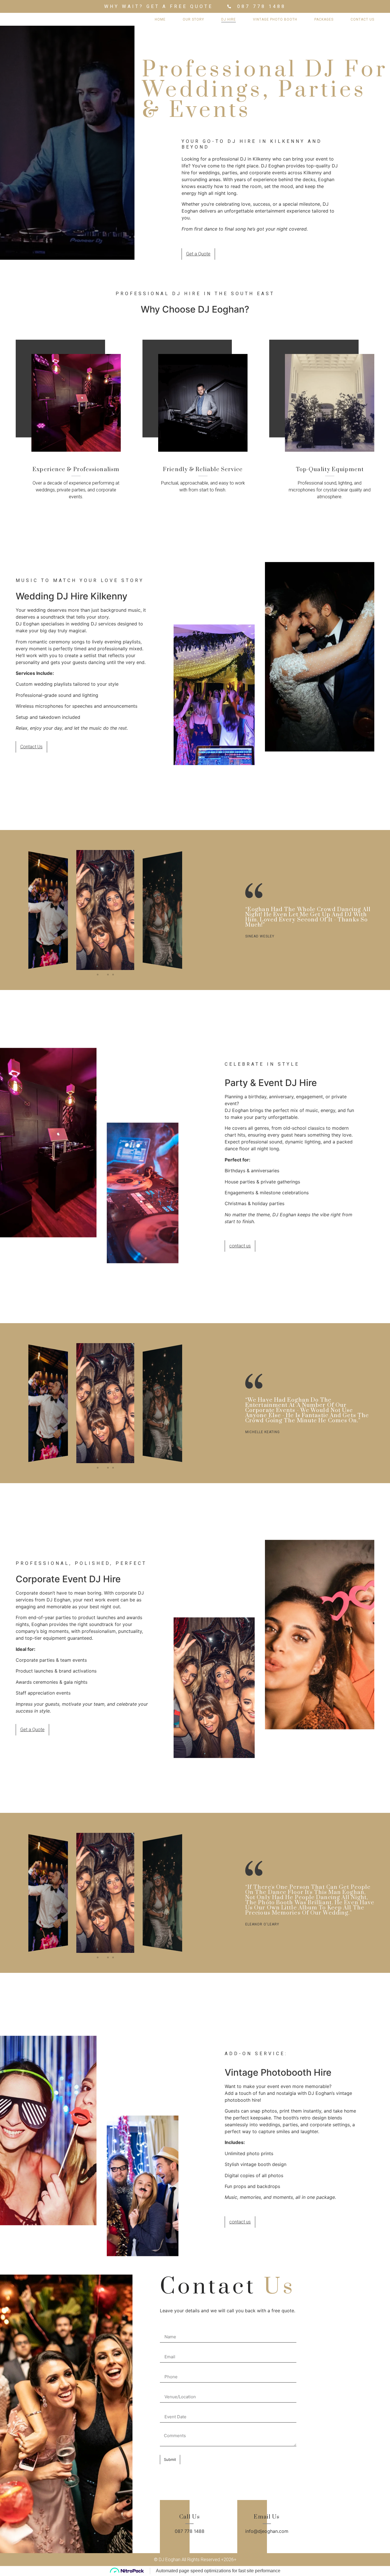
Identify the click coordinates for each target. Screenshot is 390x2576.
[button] (98, 975)
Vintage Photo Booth (275, 19)
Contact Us (362, 19)
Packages (324, 19)
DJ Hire (229, 19)
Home (160, 19)
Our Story (193, 19)
